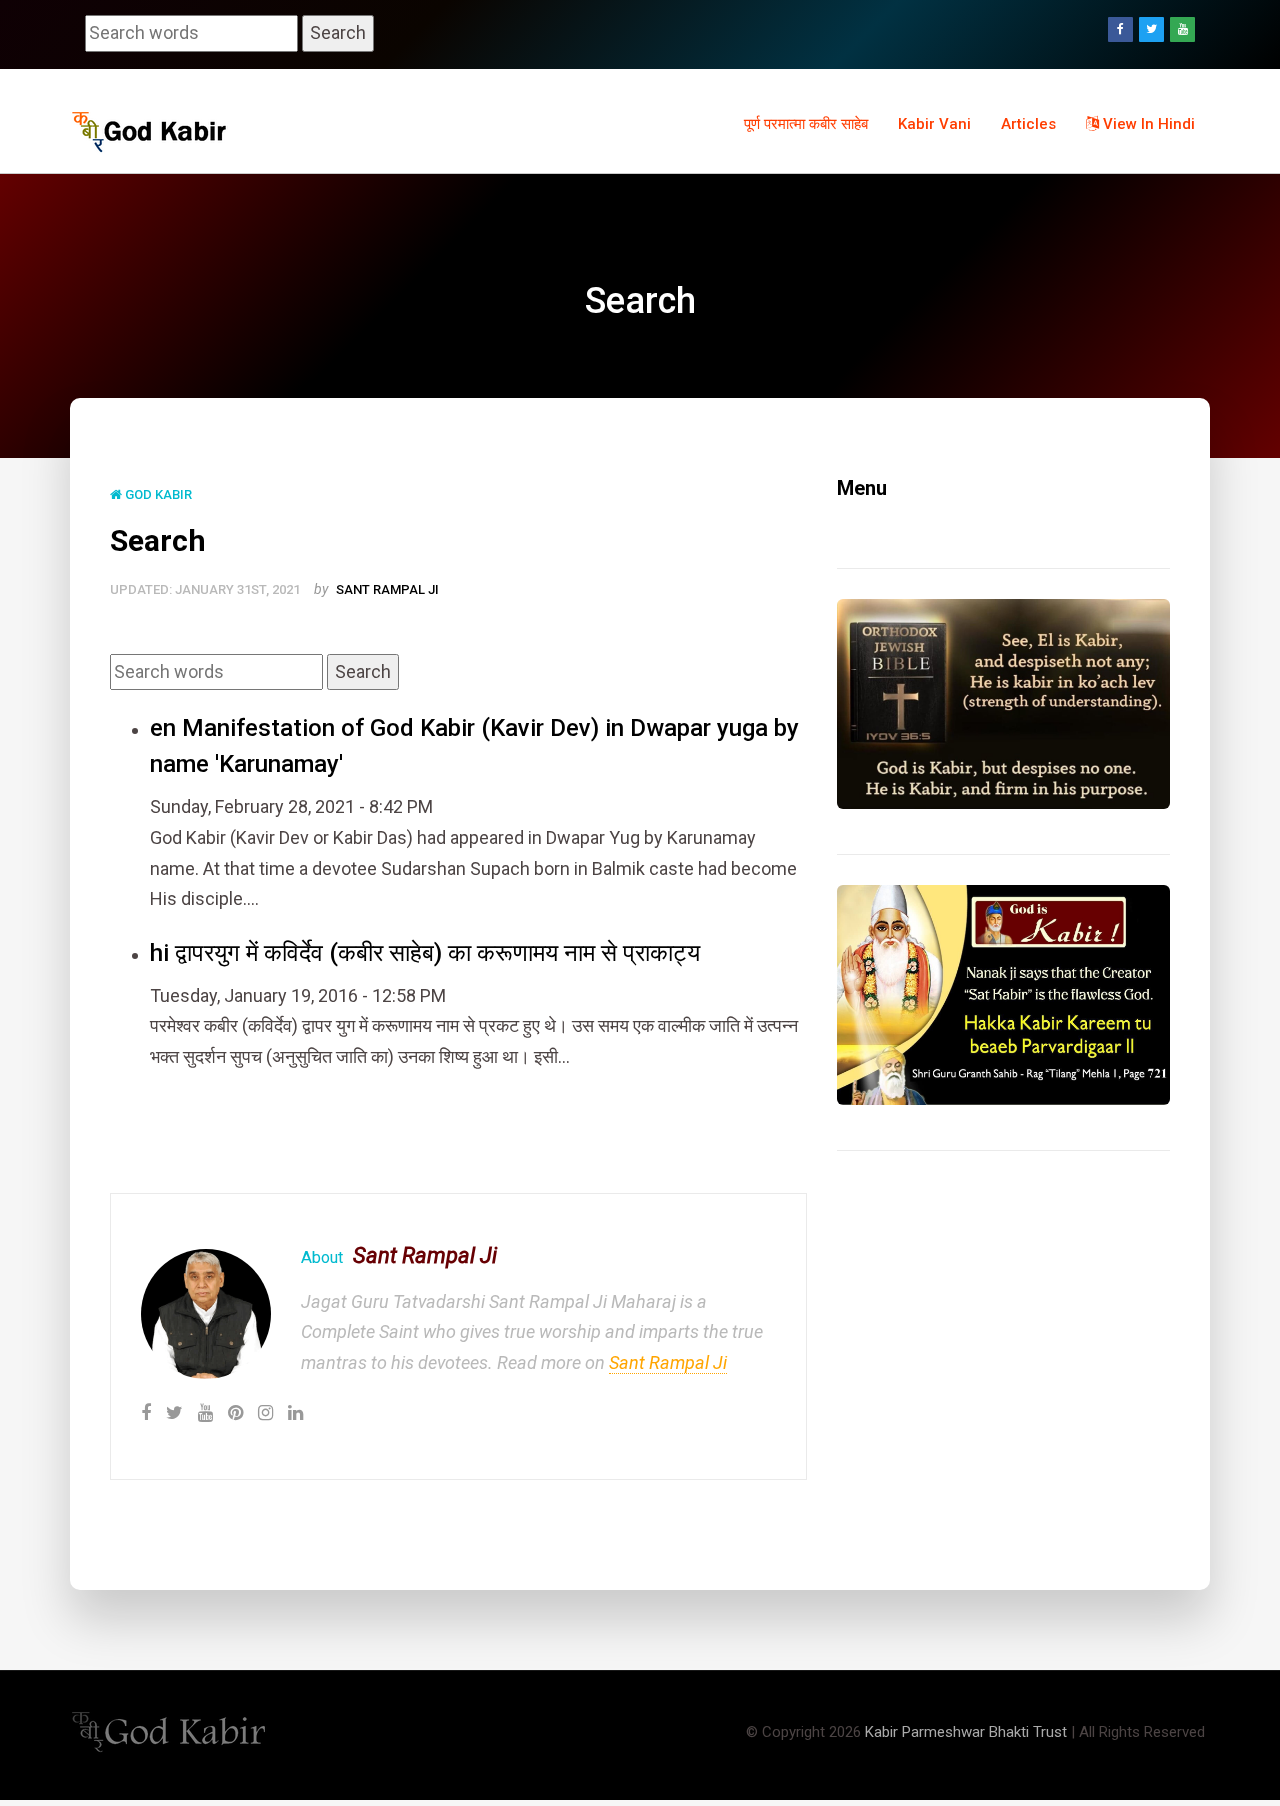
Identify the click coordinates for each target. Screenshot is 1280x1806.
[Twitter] (1151, 29)
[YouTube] (1182, 29)
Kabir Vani (934, 124)
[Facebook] (1120, 29)
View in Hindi (1147, 124)
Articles (1028, 124)
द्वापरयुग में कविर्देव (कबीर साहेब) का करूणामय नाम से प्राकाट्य (437, 953)
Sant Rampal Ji (387, 589)
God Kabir (157, 494)
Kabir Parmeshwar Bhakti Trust (966, 1732)
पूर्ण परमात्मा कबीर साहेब (806, 124)
